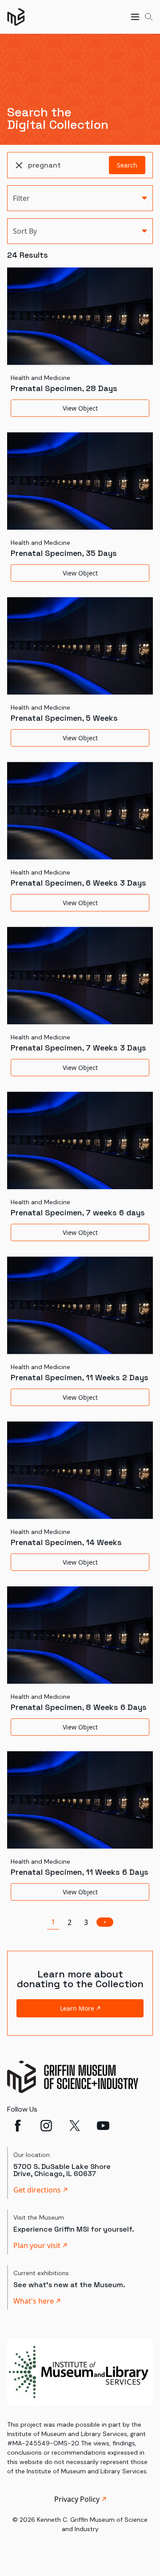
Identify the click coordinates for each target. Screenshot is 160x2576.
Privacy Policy (77, 2499)
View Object (80, 408)
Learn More (77, 2008)
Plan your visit (37, 2245)
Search (127, 165)
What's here (34, 2301)
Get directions (37, 2190)
